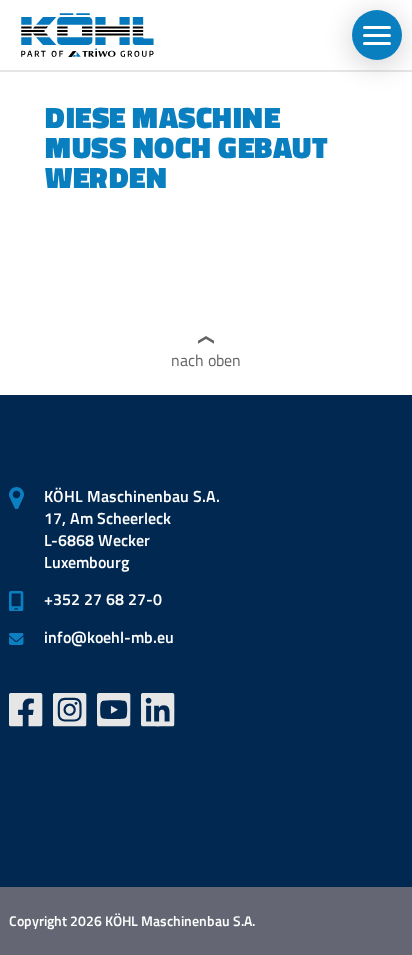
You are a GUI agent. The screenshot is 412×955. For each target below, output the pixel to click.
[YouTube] (114, 710)
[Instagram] (70, 710)
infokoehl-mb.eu (109, 637)
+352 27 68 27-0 (103, 599)
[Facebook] (26, 710)
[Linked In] (158, 710)
